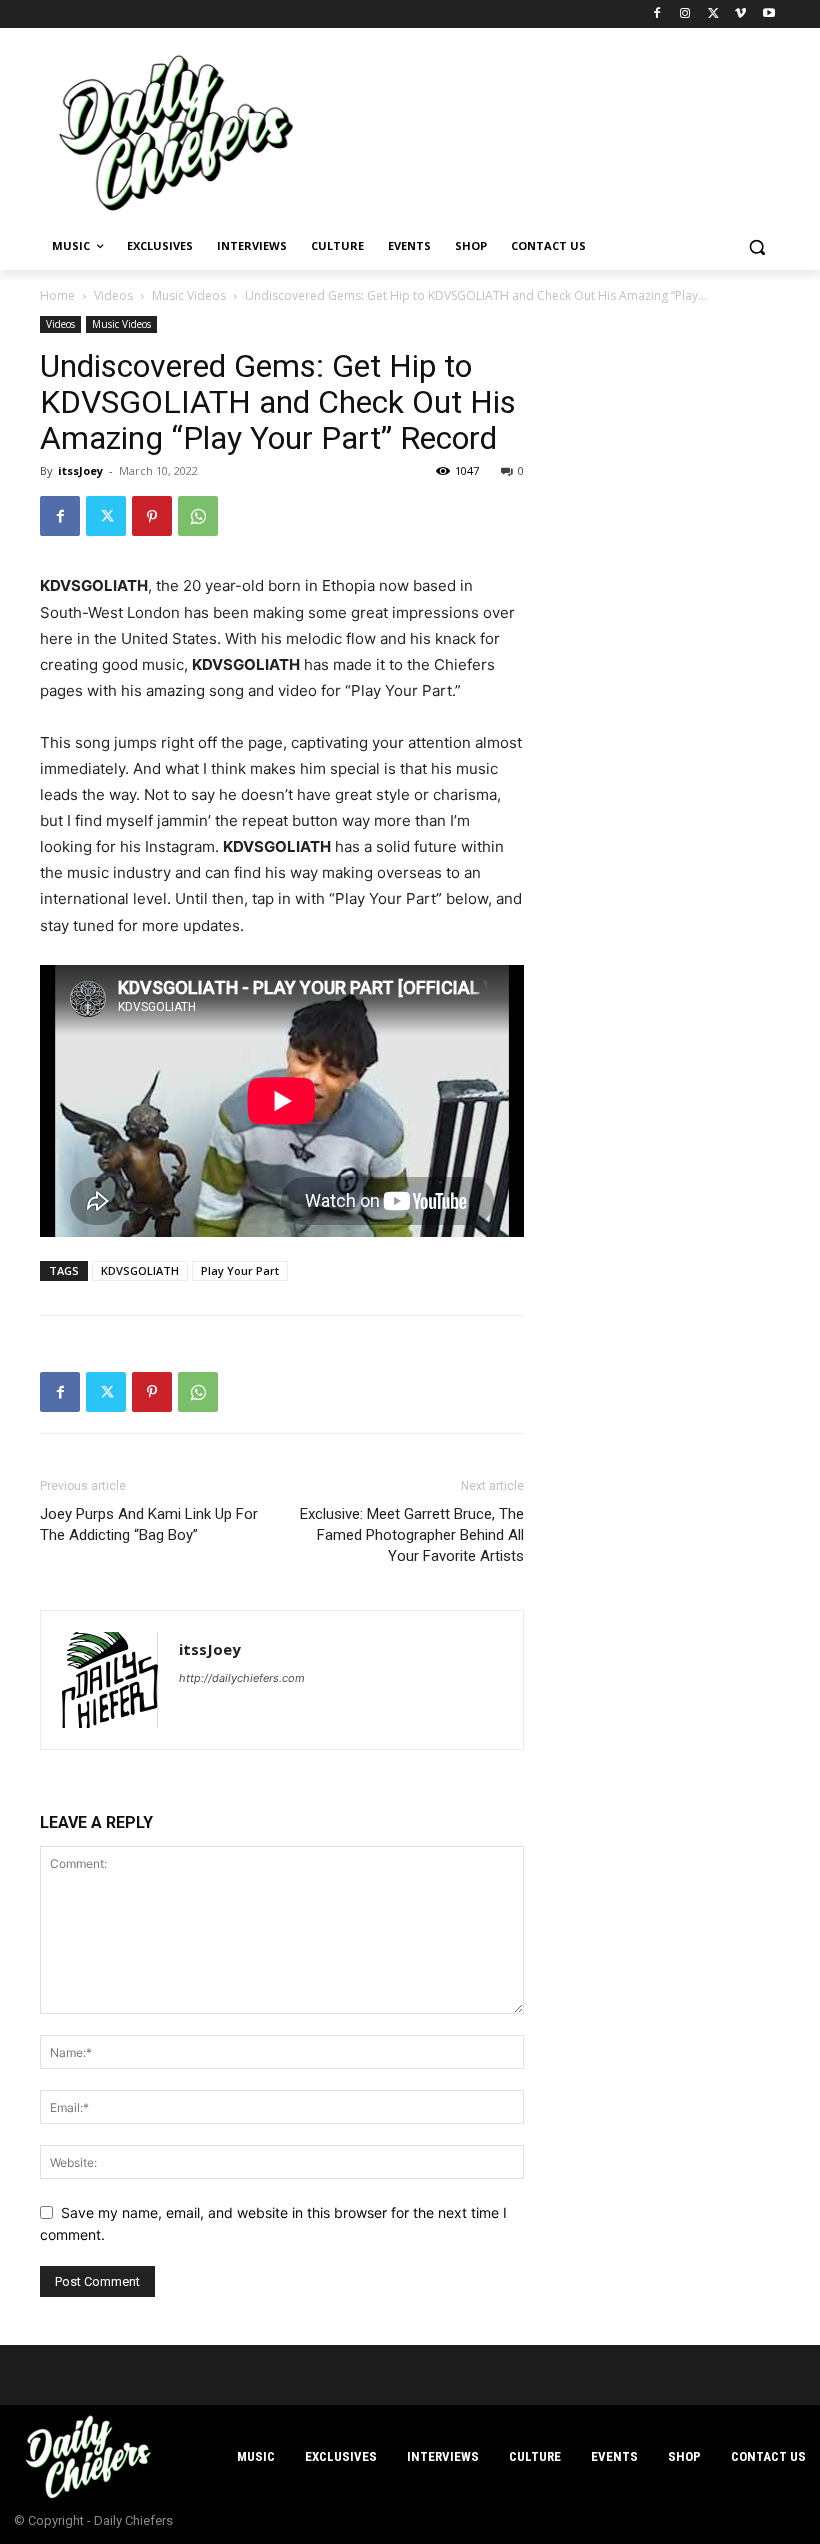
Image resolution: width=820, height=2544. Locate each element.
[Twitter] (713, 14)
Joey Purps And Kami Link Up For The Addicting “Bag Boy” (149, 1524)
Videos (113, 295)
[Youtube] (768, 14)
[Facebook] (657, 14)
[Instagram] (685, 14)
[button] (756, 246)
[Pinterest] (152, 516)
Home (57, 295)
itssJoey (80, 470)
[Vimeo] (740, 14)
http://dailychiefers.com (242, 1678)
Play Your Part (240, 1270)
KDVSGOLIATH (140, 1270)
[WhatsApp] (198, 516)
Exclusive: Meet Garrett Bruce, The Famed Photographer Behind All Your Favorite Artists (412, 1535)
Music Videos (189, 295)
